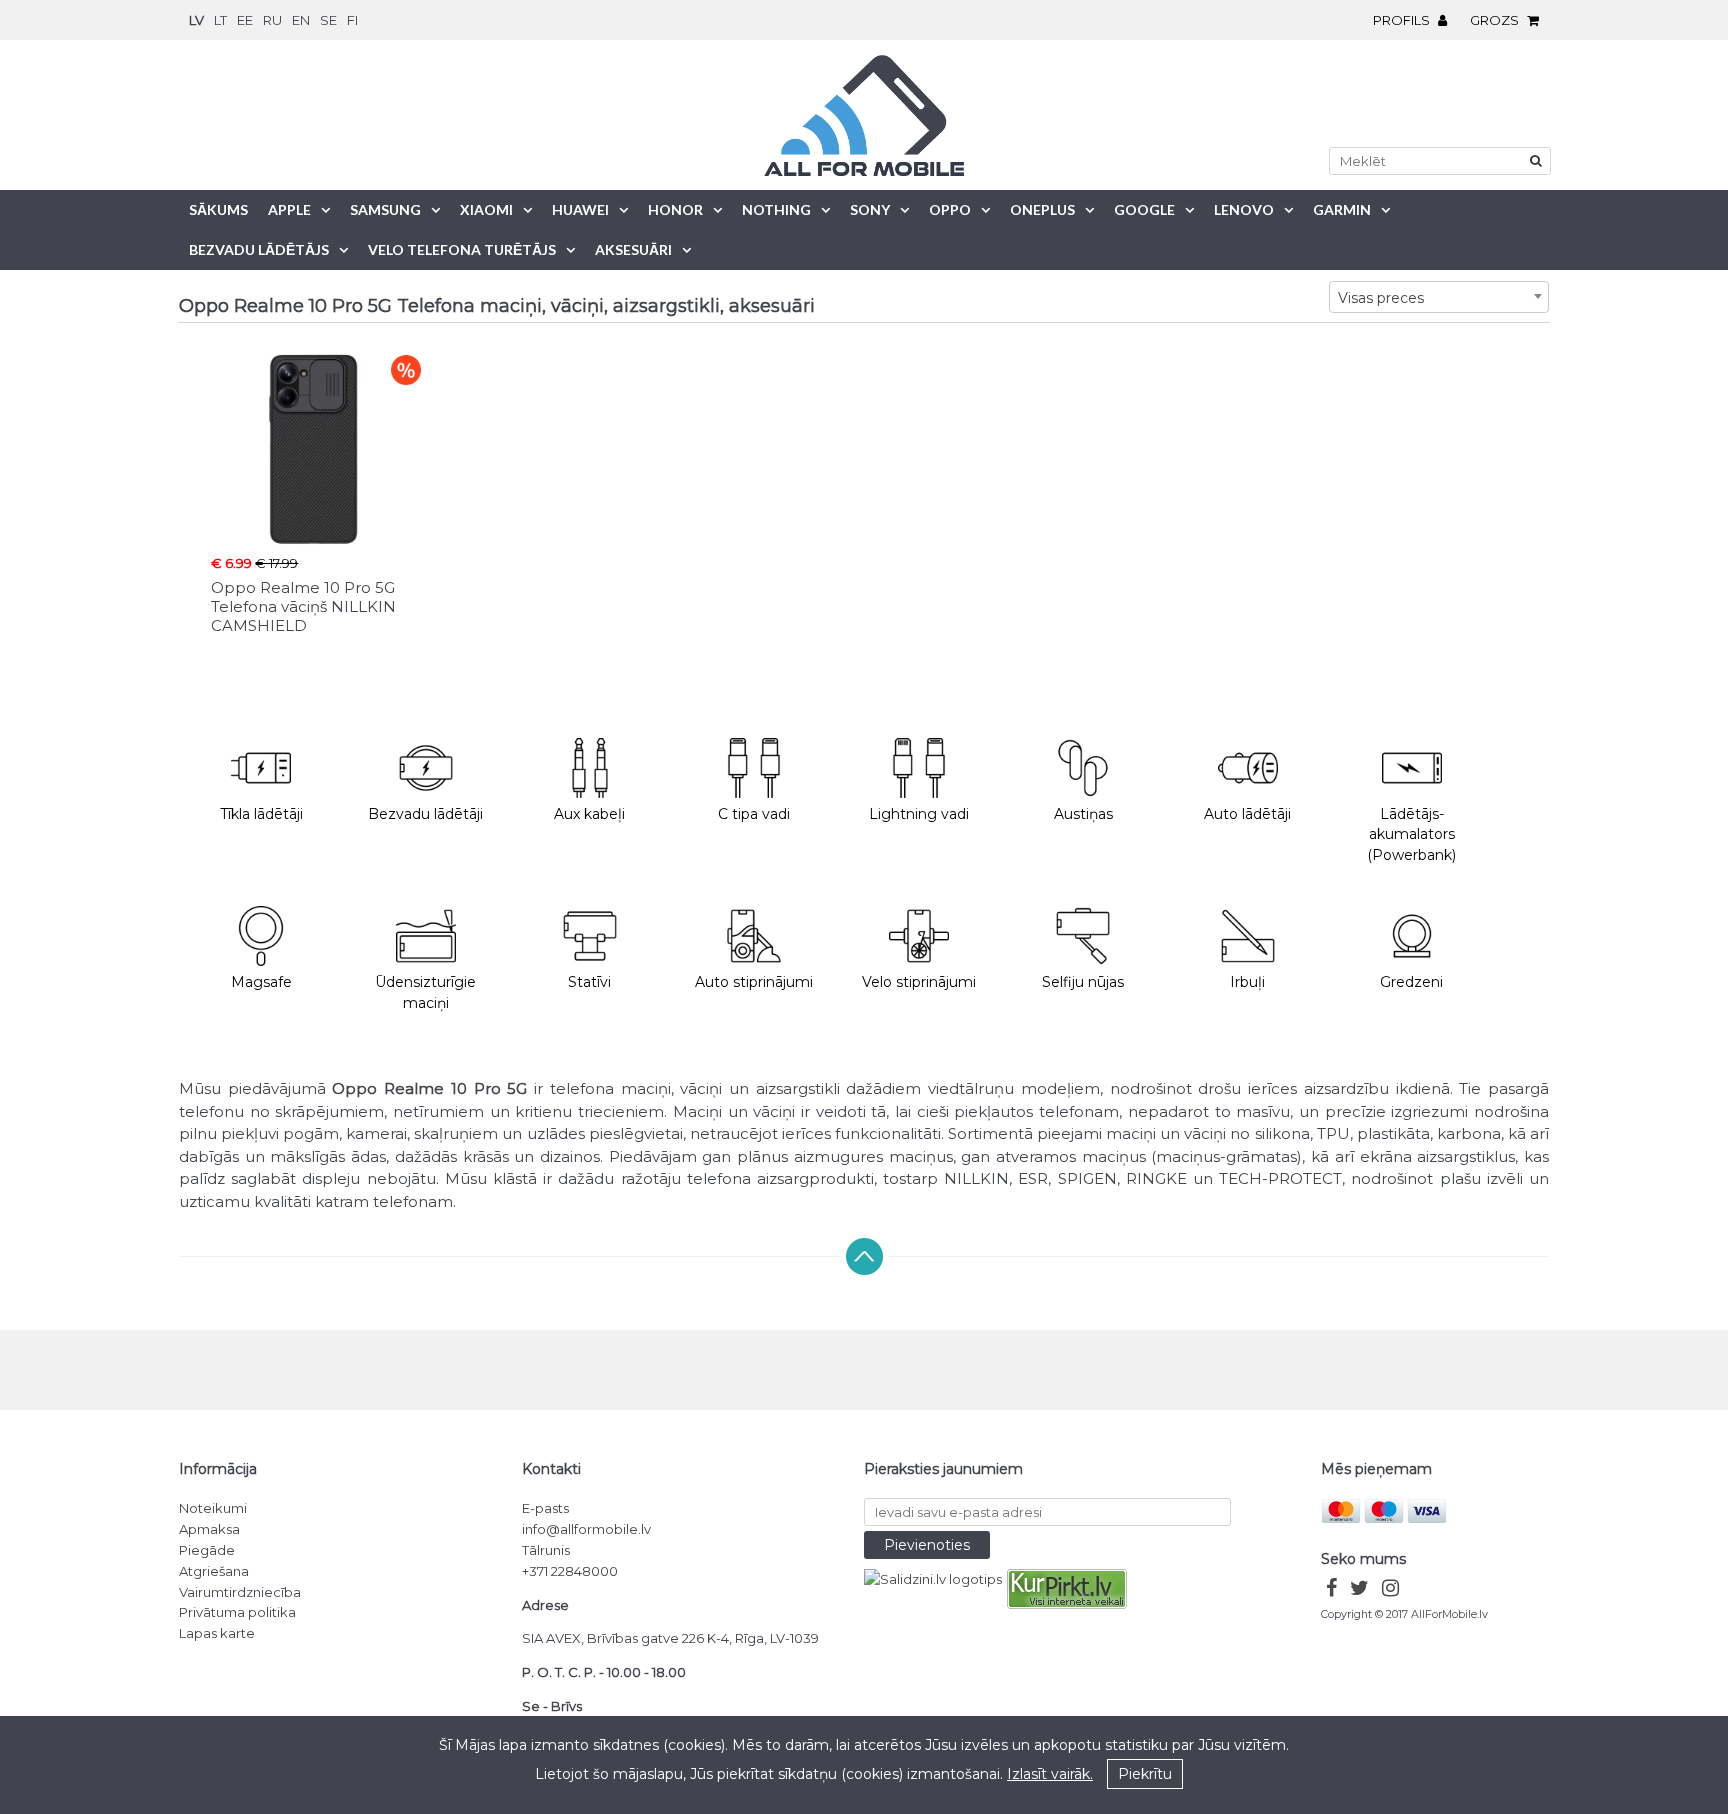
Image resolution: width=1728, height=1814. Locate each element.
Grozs (1496, 20)
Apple (289, 209)
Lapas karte (217, 1633)
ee (245, 20)
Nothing (776, 209)
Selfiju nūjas (1083, 982)
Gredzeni (1411, 982)
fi (352, 20)
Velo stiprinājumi (919, 982)
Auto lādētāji (1247, 814)
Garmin (1342, 209)
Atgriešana (214, 1571)
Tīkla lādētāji (261, 814)
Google (1144, 209)
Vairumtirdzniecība (240, 1592)
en (301, 20)
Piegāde (207, 1550)
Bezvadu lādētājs (259, 249)
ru (272, 20)
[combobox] (1439, 297)
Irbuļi (1247, 982)
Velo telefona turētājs (462, 249)
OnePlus (1042, 209)
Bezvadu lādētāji (425, 814)
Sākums (218, 209)
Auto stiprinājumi (754, 982)
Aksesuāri (633, 249)
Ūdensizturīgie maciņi (425, 992)
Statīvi (589, 982)
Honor (675, 209)
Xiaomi (486, 209)
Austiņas (1083, 814)
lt (220, 20)
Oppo (950, 209)
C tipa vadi (754, 814)
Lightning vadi (919, 814)
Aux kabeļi (589, 814)
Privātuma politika (237, 1612)
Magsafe (261, 982)
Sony (870, 209)
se (328, 20)
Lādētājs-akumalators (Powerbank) (1411, 835)
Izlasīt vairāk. (1050, 1774)
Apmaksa (209, 1529)
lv (196, 20)
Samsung (385, 209)
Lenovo (1244, 209)
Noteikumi (213, 1508)
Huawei (580, 209)
